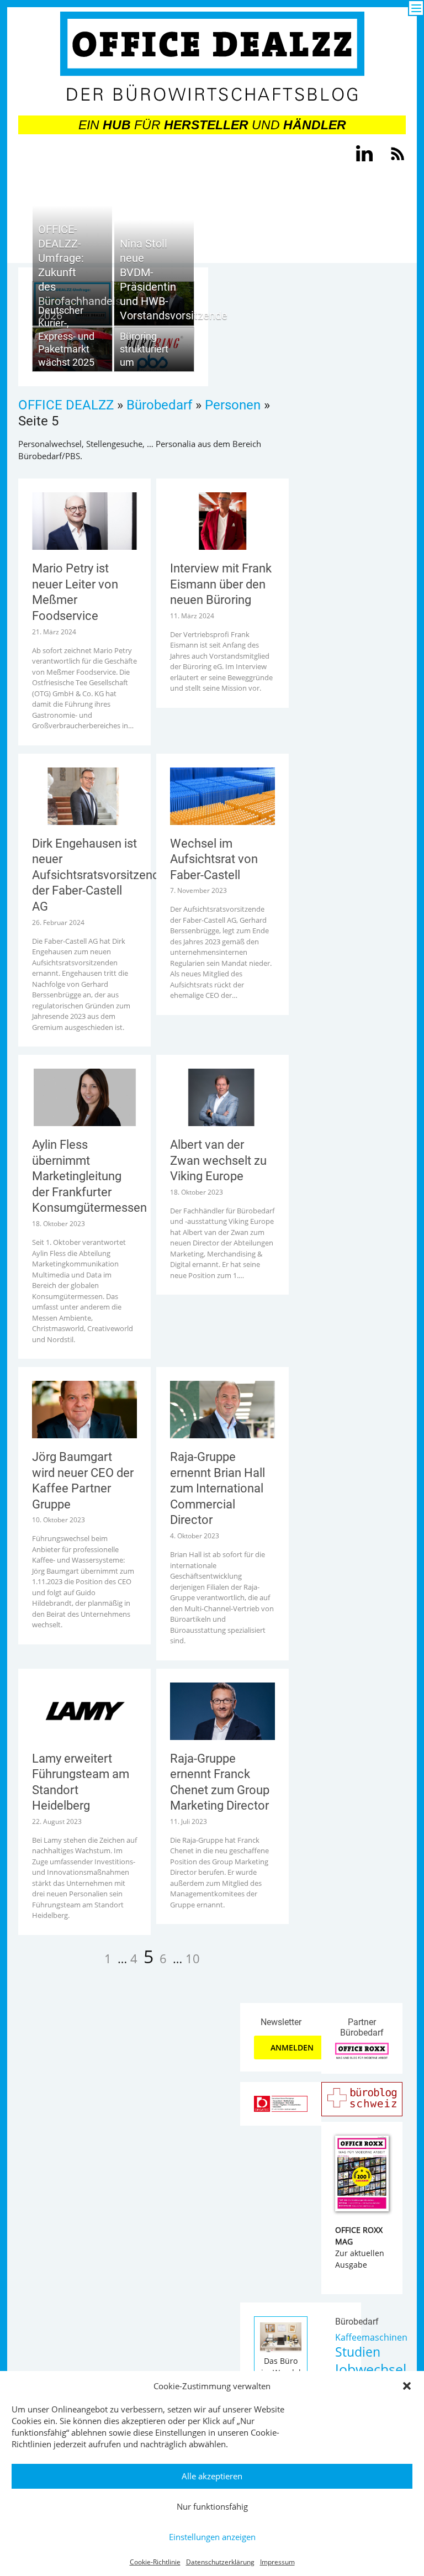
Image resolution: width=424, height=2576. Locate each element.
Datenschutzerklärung (220, 2562)
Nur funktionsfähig (212, 2506)
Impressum (277, 2562)
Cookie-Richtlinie (155, 2562)
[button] (407, 2386)
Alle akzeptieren (212, 2476)
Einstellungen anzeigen (212, 2537)
